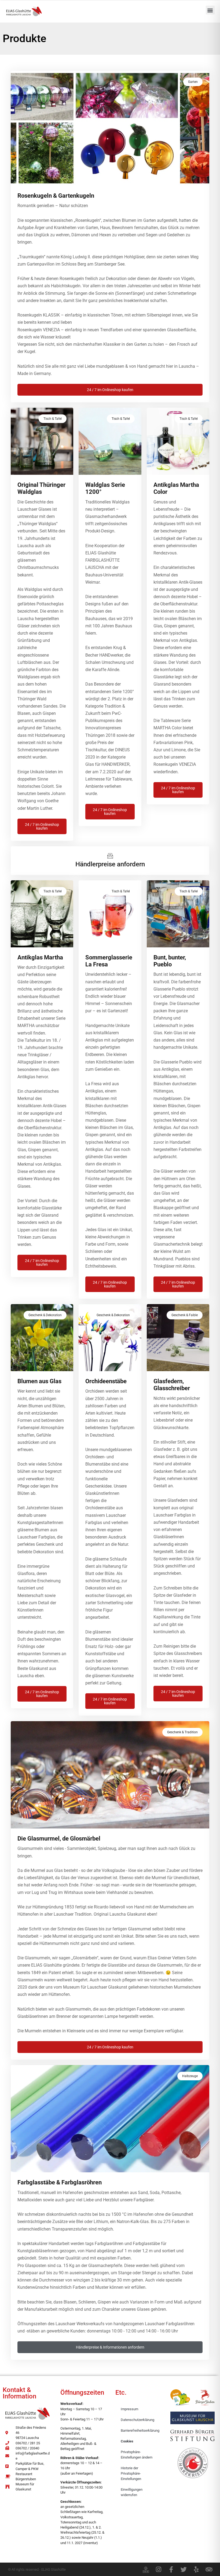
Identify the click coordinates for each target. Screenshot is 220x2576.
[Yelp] (196, 2569)
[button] (210, 10)
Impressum (129, 2409)
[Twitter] (184, 2569)
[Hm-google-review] (146, 2569)
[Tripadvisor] (209, 2569)
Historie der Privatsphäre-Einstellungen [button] (131, 2473)
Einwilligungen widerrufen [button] (132, 2492)
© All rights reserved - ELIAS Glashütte (37, 2569)
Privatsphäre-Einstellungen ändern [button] (137, 2455)
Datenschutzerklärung (137, 2420)
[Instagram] (158, 2569)
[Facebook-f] (171, 2569)
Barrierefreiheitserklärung (140, 2430)
